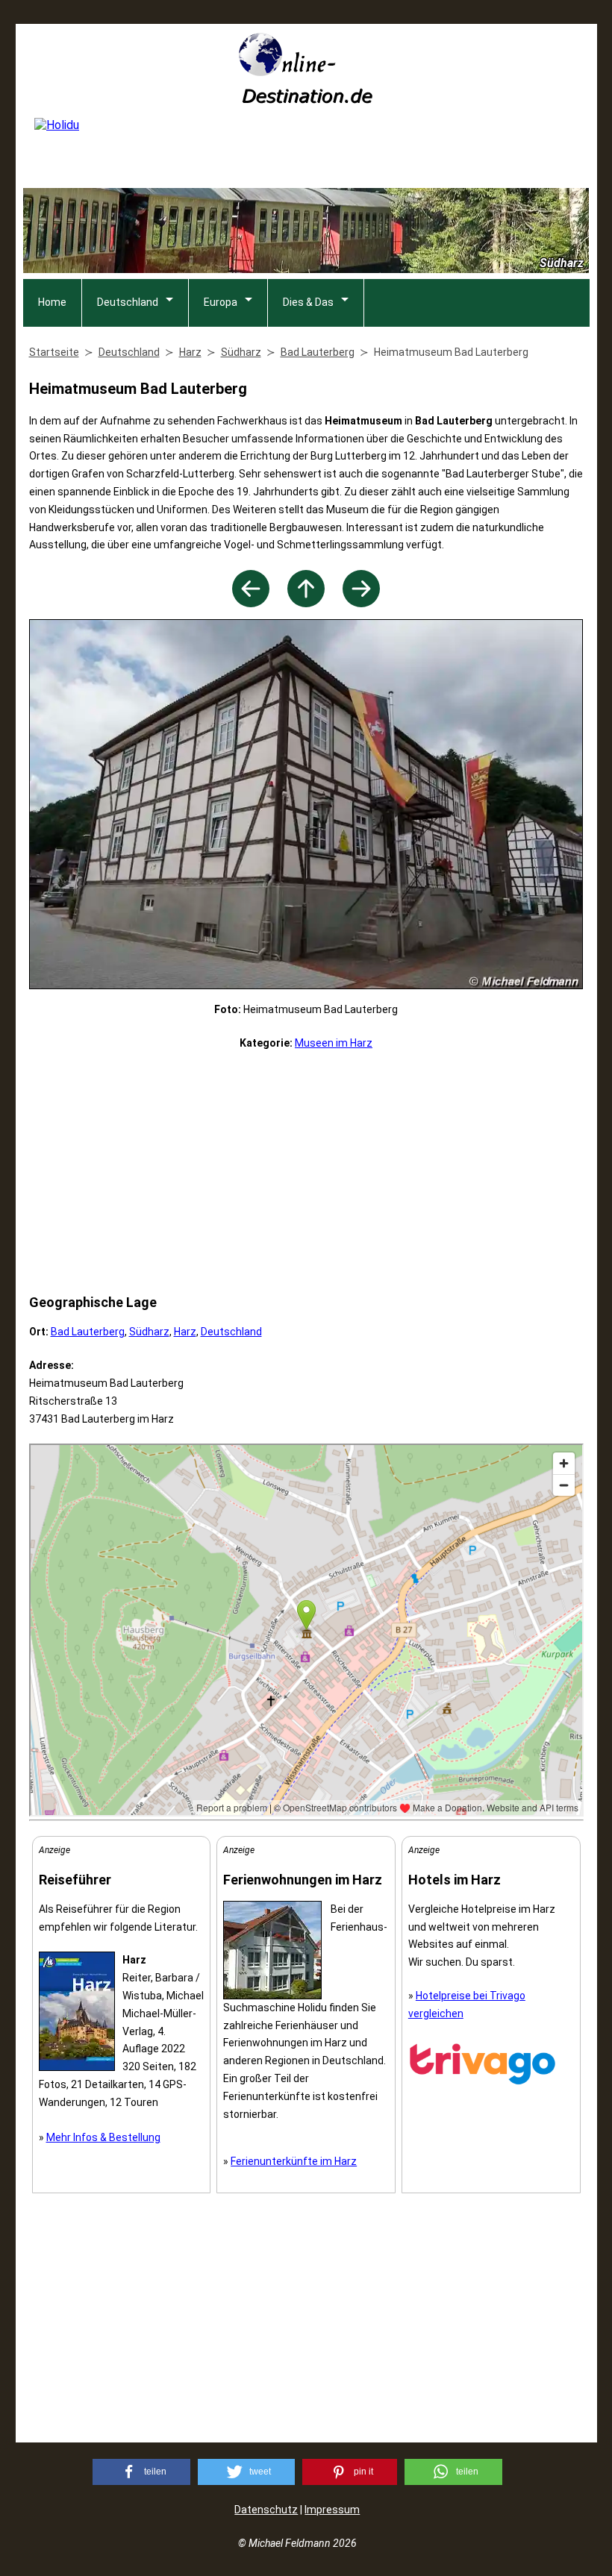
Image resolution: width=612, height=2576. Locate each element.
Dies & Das (308, 302)
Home (52, 302)
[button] (141, 2472)
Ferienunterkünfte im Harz (294, 2161)
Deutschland (128, 302)
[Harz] (306, 603)
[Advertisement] (306, 1172)
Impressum (332, 2510)
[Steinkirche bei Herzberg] (251, 603)
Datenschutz (266, 2510)
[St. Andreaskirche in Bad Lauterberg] (361, 603)
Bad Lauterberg (88, 1332)
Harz (185, 1332)
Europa (221, 302)
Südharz (149, 1332)
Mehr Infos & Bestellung (103, 2137)
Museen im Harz (334, 1043)
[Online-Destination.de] (306, 99)
